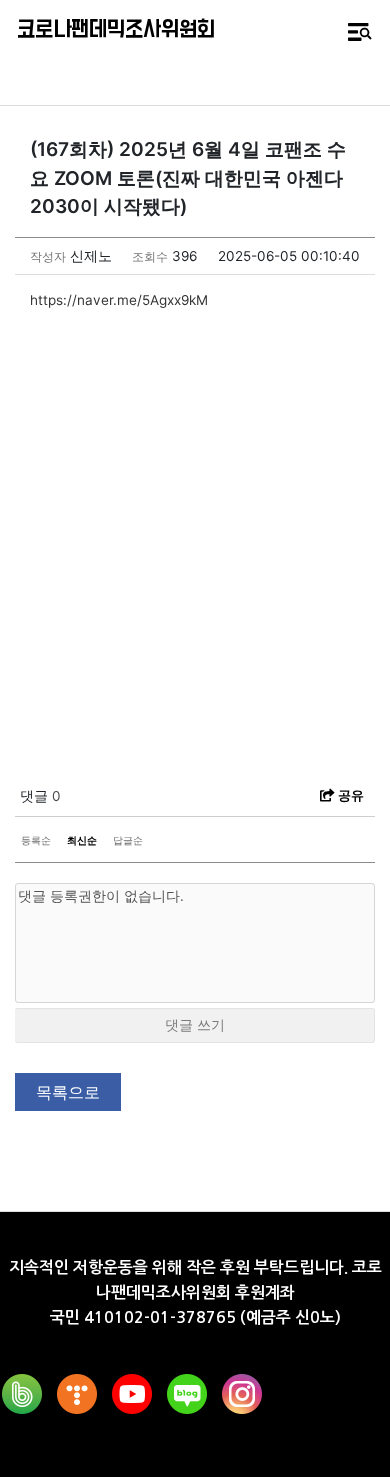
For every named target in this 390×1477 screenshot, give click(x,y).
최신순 (82, 840)
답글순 (128, 840)
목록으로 (68, 1092)
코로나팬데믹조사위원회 (116, 30)
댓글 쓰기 (195, 1025)
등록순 (36, 840)
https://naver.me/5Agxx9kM (119, 300)
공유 (349, 795)
